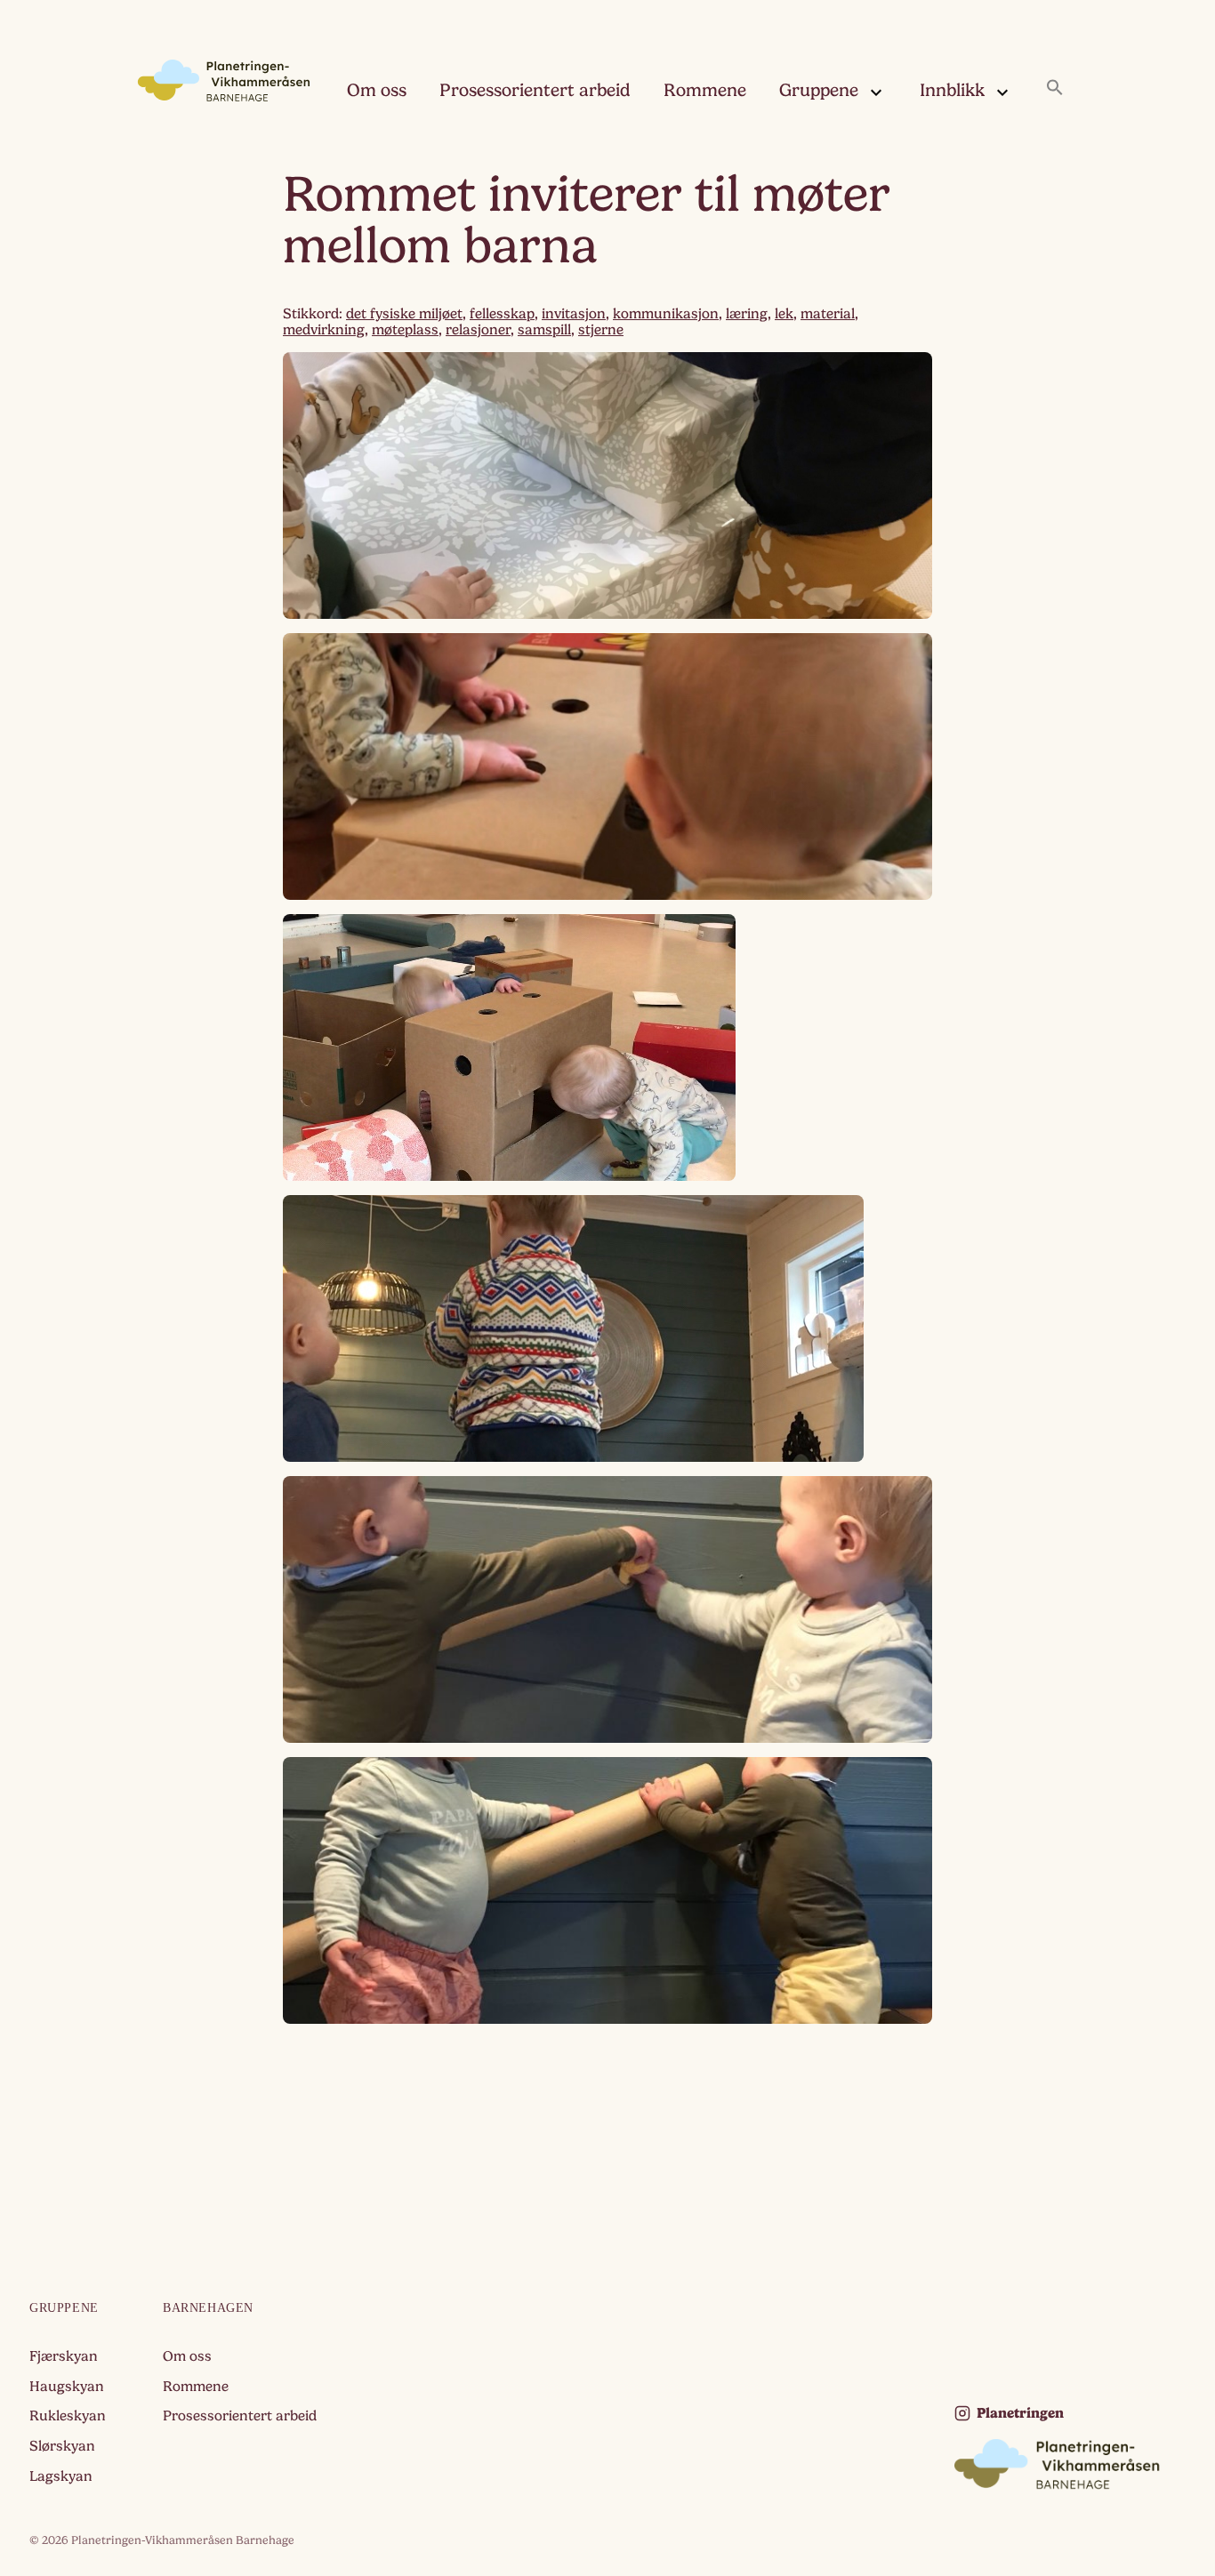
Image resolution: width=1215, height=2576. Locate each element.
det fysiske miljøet (404, 314)
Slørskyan (62, 2446)
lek (784, 314)
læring (747, 314)
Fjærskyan (64, 2356)
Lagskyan (61, 2476)
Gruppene (819, 90)
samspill (544, 330)
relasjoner (478, 330)
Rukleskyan (68, 2416)
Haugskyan (67, 2387)
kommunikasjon (666, 314)
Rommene (705, 90)
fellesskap (502, 314)
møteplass (405, 330)
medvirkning (324, 330)
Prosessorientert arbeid (535, 90)
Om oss (377, 90)
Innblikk (952, 90)
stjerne (601, 330)
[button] (1055, 89)
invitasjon (574, 314)
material (828, 314)
